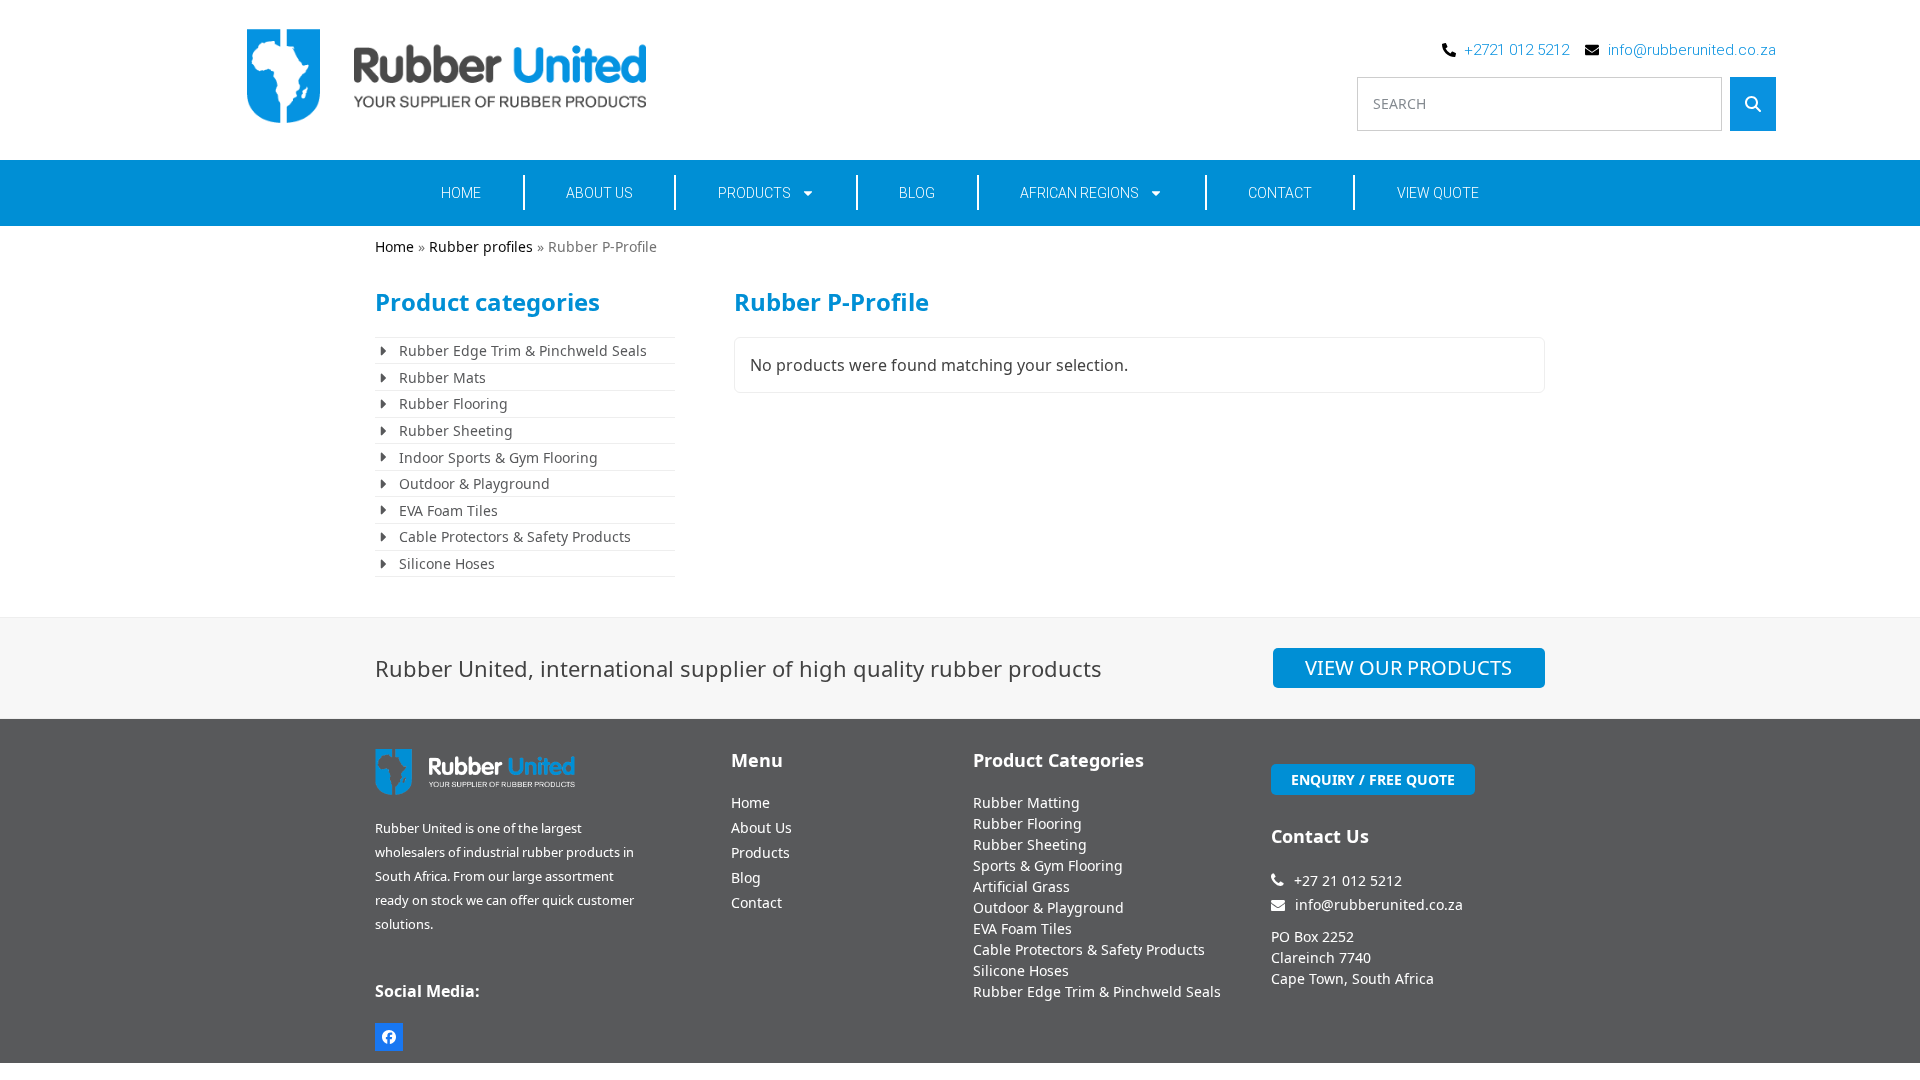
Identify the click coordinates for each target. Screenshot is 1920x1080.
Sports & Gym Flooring (1048, 865)
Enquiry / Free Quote (1373, 779)
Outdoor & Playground (474, 483)
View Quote (1438, 193)
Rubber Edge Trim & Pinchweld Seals (523, 350)
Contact (1280, 193)
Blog (917, 193)
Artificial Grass (1021, 886)
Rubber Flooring (453, 403)
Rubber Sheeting (456, 430)
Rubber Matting (1026, 802)
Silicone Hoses (447, 563)
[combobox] (1539, 104)
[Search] (1753, 104)
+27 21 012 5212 (1348, 880)
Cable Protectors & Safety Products (515, 536)
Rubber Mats (442, 377)
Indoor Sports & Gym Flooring (498, 457)
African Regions (1079, 193)
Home (461, 193)
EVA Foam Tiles (448, 510)
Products (754, 193)
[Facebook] (389, 1037)
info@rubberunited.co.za (1379, 904)
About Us (599, 193)
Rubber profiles (481, 246)
